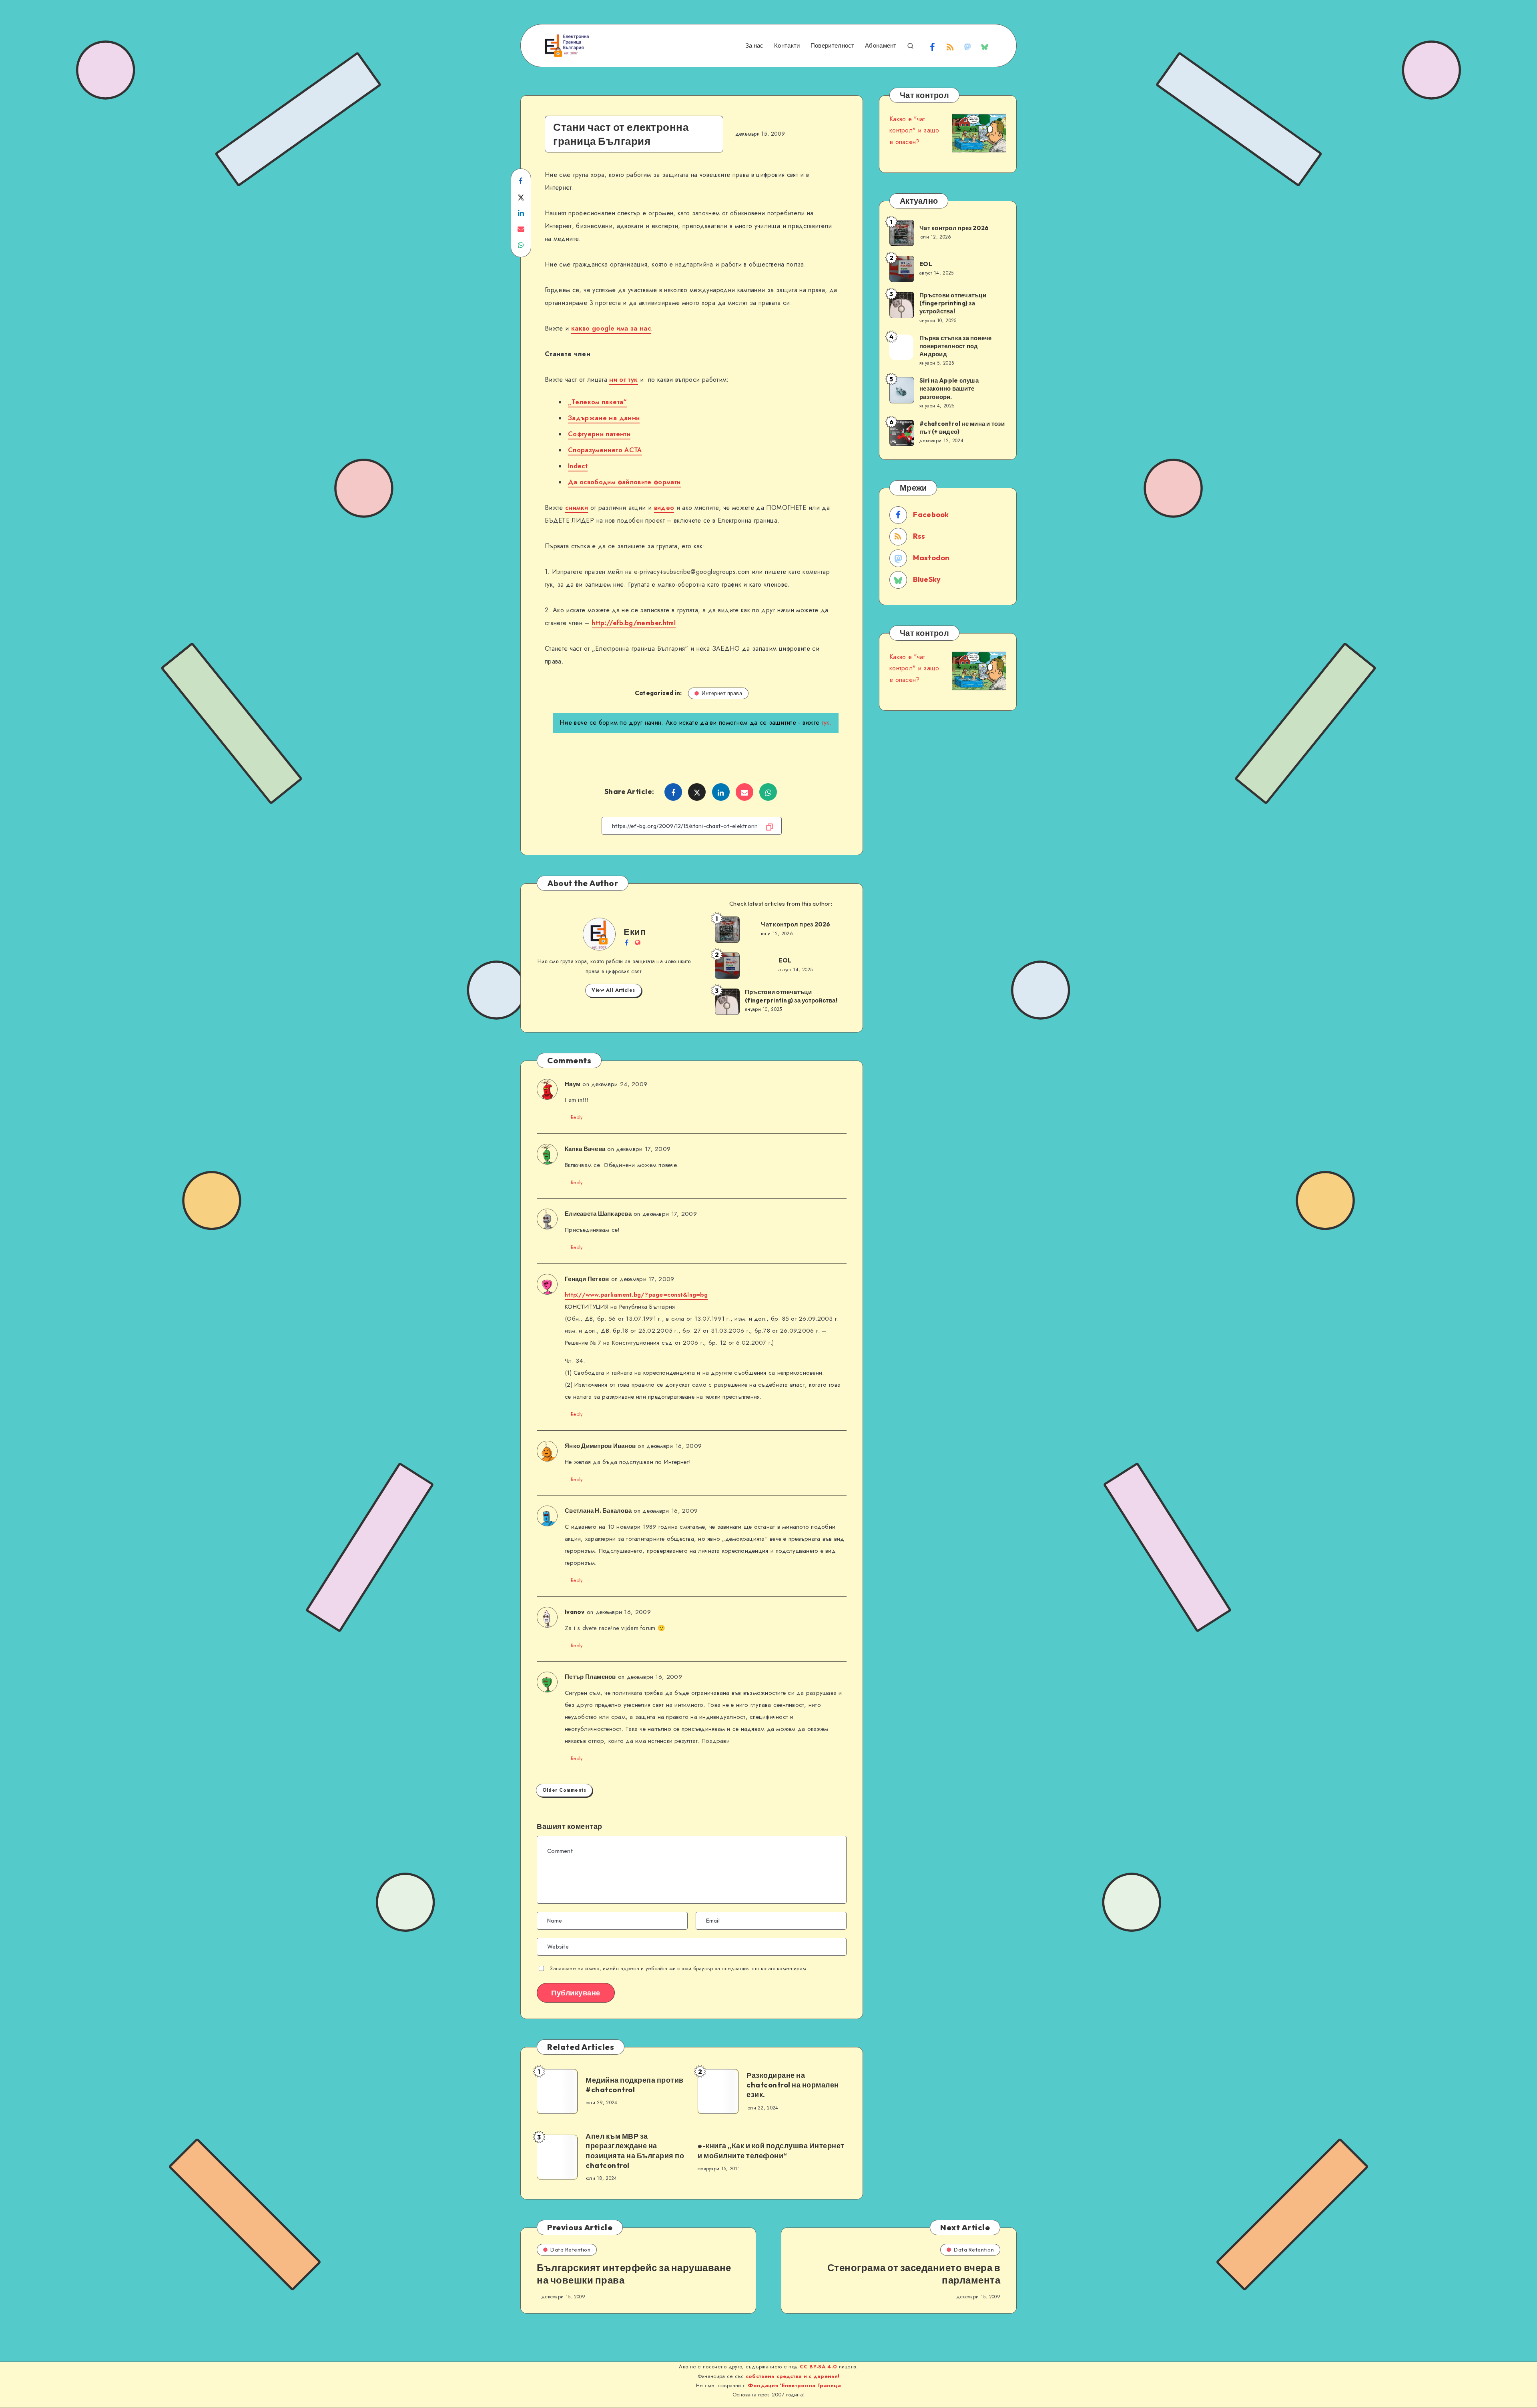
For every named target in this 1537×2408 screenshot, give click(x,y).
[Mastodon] (967, 46)
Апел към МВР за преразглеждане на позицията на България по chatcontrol (635, 2151)
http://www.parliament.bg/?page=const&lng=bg (636, 1295)
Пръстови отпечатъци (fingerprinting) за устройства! (791, 996)
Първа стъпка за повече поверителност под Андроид (956, 346)
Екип (635, 932)
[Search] (910, 45)
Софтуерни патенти (599, 434)
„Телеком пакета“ (598, 402)
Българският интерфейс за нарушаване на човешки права (634, 2274)
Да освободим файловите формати (624, 482)
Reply (577, 1117)
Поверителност (833, 46)
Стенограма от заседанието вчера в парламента (914, 2274)
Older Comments (564, 1790)
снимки (577, 508)
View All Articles (613, 990)
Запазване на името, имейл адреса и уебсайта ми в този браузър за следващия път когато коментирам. (679, 1968)
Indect (578, 466)
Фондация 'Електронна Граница (793, 2385)
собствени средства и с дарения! (793, 2376)
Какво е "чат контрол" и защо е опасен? (914, 131)
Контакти (787, 46)
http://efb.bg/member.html (634, 623)
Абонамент (881, 46)
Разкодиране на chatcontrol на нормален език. (793, 2085)
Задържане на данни (604, 418)
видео (664, 508)
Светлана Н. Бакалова (598, 1511)
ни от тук (623, 380)
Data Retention (570, 2250)
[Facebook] (933, 46)
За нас (754, 46)
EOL (785, 960)
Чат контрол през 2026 (796, 924)
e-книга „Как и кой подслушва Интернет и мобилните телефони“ (771, 2150)
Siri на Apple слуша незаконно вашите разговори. (949, 389)
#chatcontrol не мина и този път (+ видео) (962, 428)
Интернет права (722, 693)
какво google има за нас (611, 328)
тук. (827, 723)
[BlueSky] (985, 46)
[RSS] (950, 46)
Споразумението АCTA (605, 450)
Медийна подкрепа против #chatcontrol (635, 2085)
